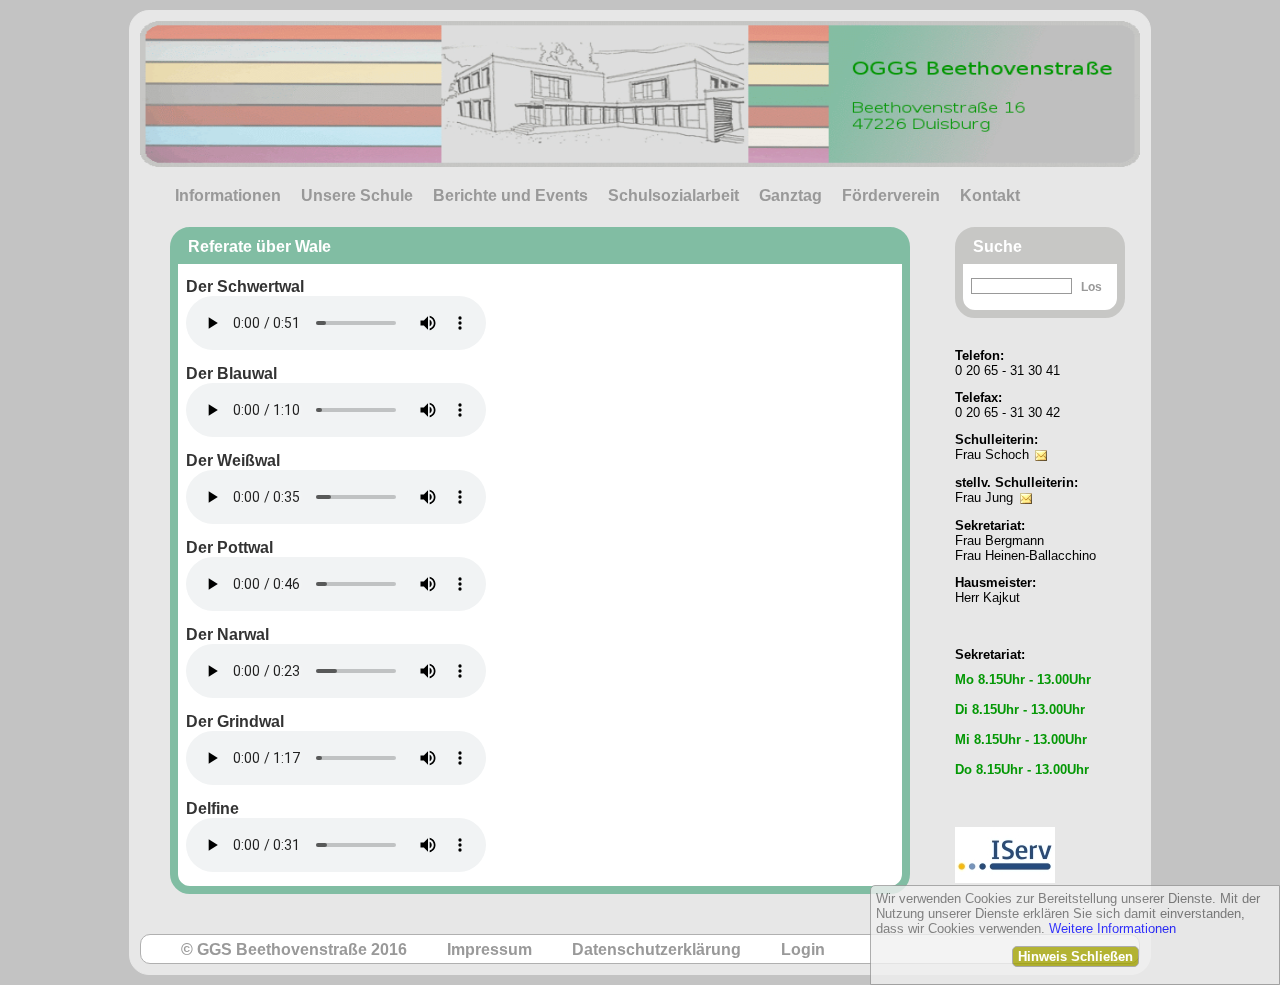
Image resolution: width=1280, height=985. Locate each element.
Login (803, 949)
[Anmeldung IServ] (1005, 821)
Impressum (489, 949)
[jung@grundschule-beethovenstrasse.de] (1026, 484)
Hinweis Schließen (1075, 956)
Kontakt (990, 195)
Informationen (228, 195)
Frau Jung (984, 497)
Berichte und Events (510, 195)
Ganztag (790, 195)
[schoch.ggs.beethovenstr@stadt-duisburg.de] (1041, 441)
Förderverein (891, 195)
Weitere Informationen (1112, 928)
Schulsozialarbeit (673, 195)
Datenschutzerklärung (656, 949)
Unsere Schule (357, 195)
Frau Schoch (992, 454)
